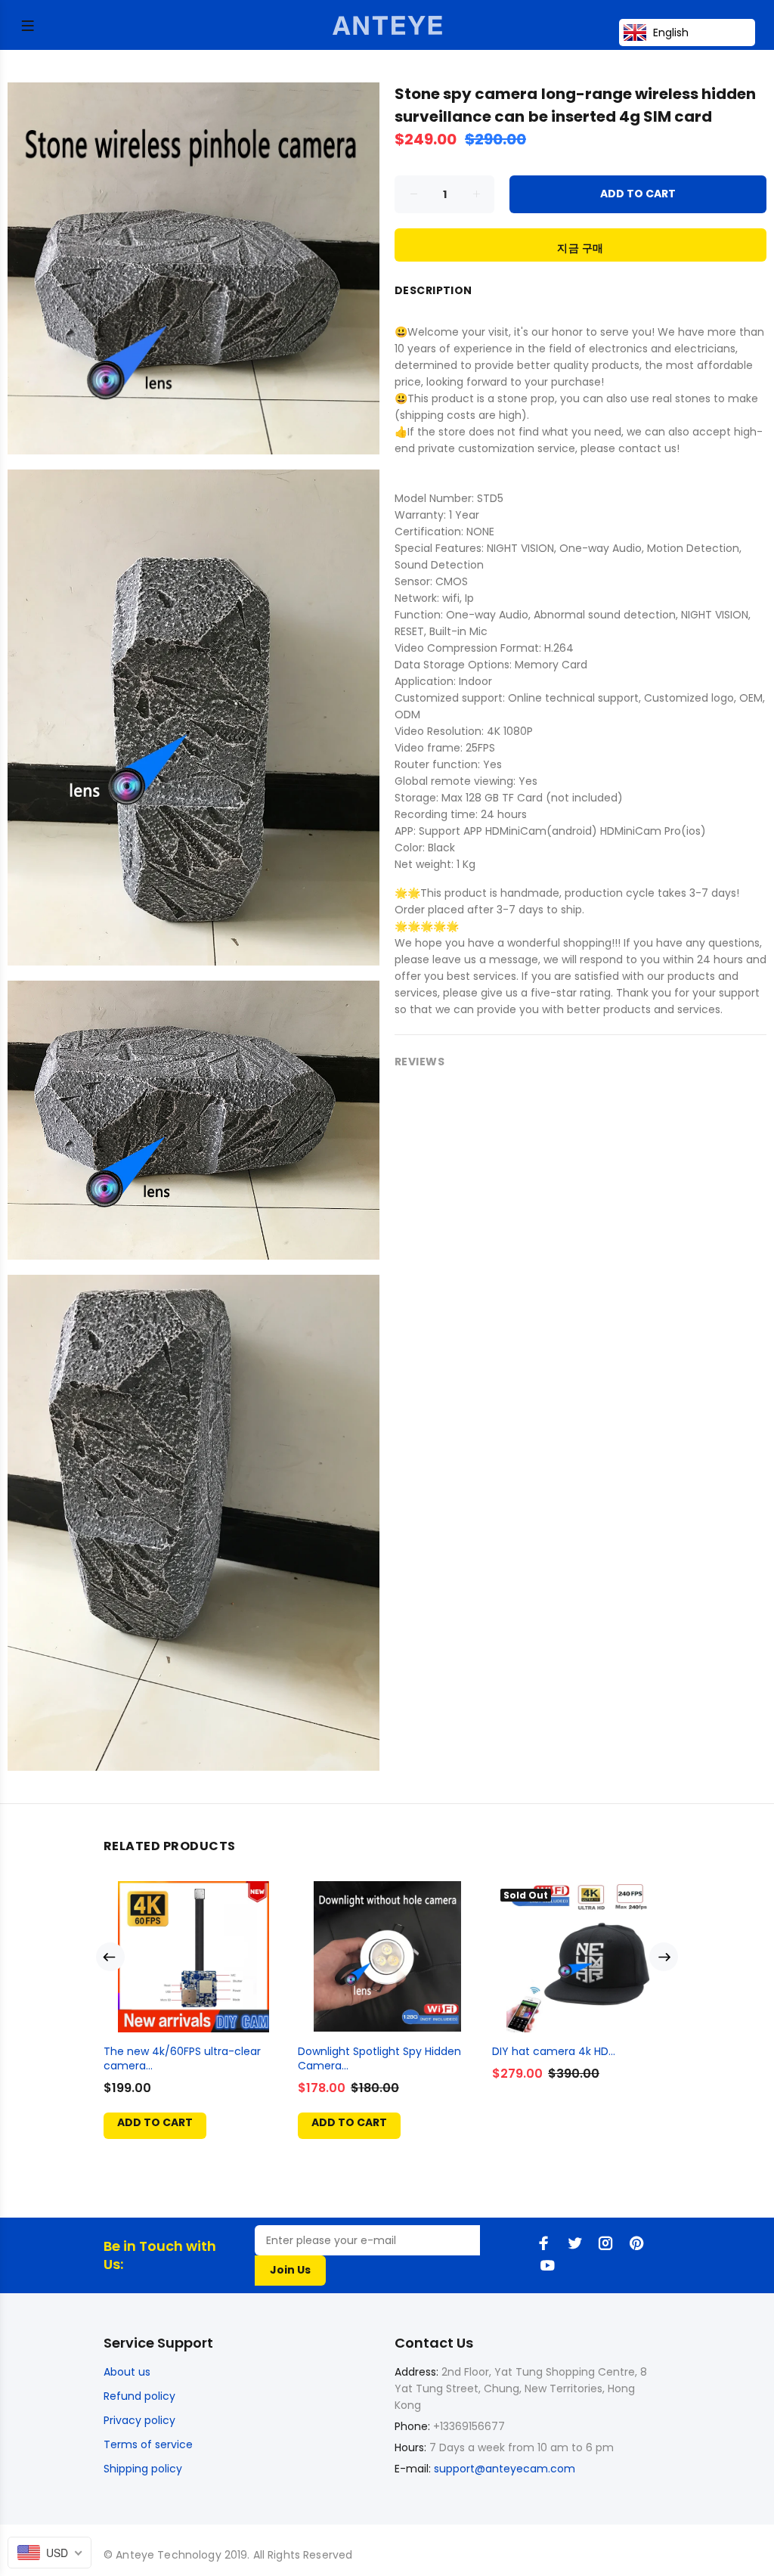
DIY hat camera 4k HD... (554, 2051)
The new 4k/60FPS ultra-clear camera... (182, 2058)
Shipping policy (143, 2469)
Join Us (290, 2270)
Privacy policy (139, 2420)
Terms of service (148, 2444)
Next (664, 1957)
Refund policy (139, 2396)
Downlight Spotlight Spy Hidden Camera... (379, 2058)
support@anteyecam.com (505, 2469)
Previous (110, 1957)
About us (127, 2372)
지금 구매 (580, 248)
